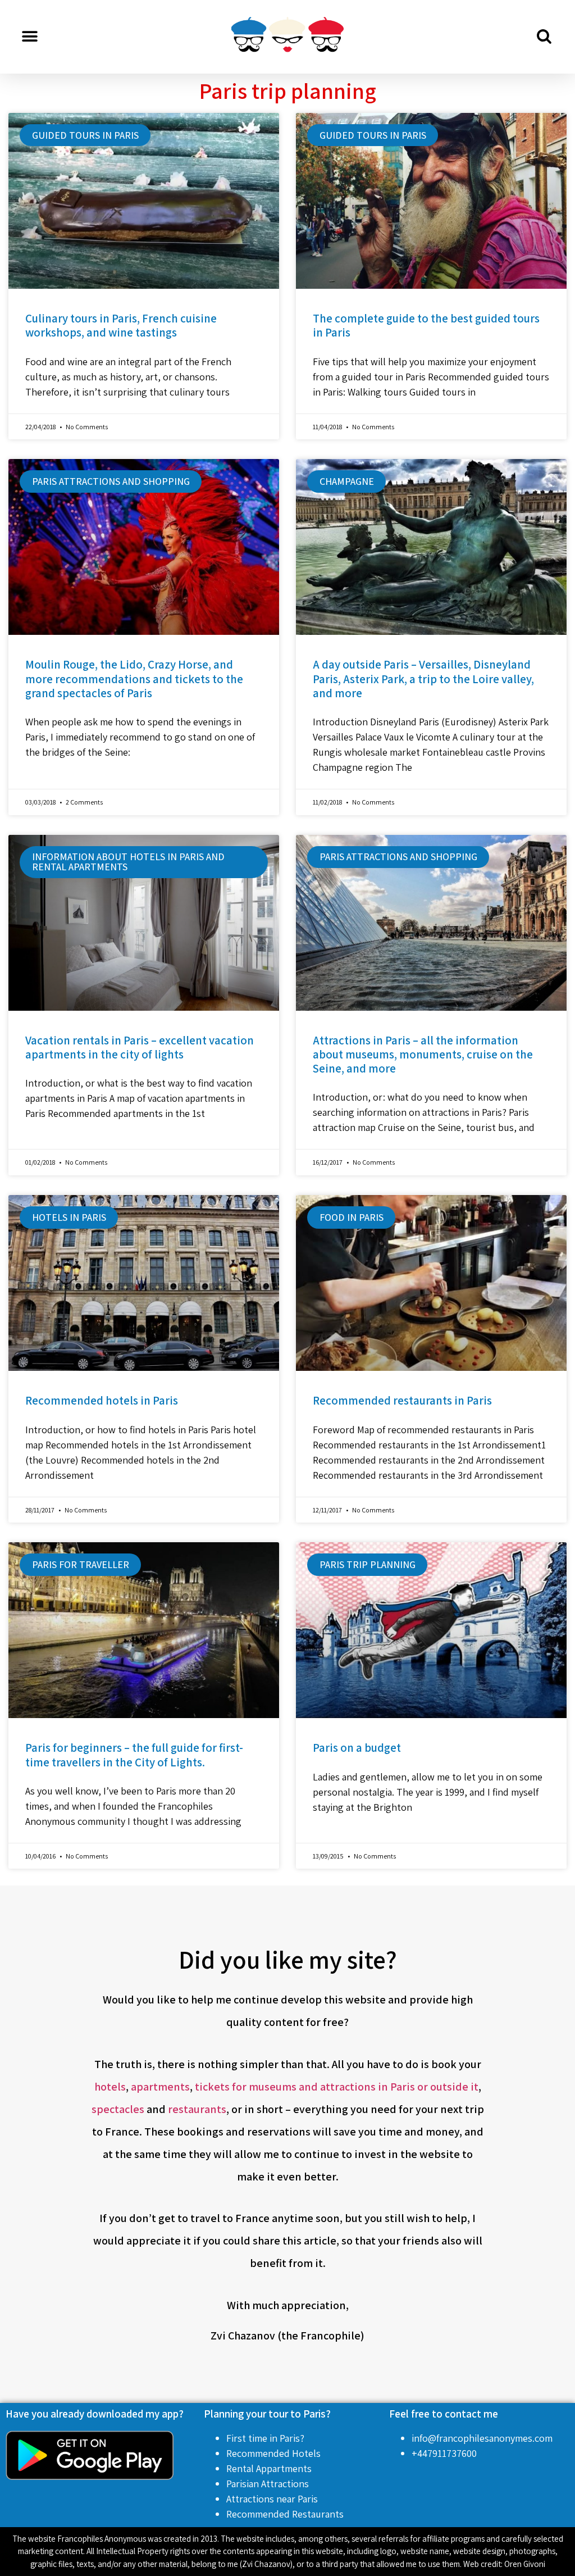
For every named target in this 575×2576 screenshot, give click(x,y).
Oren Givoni (525, 2564)
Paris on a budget (357, 1748)
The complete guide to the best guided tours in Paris (426, 325)
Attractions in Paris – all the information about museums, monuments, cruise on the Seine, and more (423, 1054)
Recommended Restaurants (285, 2514)
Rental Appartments (269, 2468)
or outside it (448, 2087)
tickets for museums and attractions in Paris (305, 2087)
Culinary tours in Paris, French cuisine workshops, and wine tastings (121, 325)
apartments (160, 2087)
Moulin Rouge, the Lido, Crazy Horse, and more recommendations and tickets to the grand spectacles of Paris (134, 678)
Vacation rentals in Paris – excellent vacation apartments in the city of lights (140, 1047)
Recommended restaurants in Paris (402, 1400)
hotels (110, 2087)
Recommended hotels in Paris (102, 1400)
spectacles (118, 2109)
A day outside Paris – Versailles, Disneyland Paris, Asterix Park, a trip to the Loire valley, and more (423, 678)
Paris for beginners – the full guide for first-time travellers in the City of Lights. (134, 1755)
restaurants (197, 2109)
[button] (29, 37)
